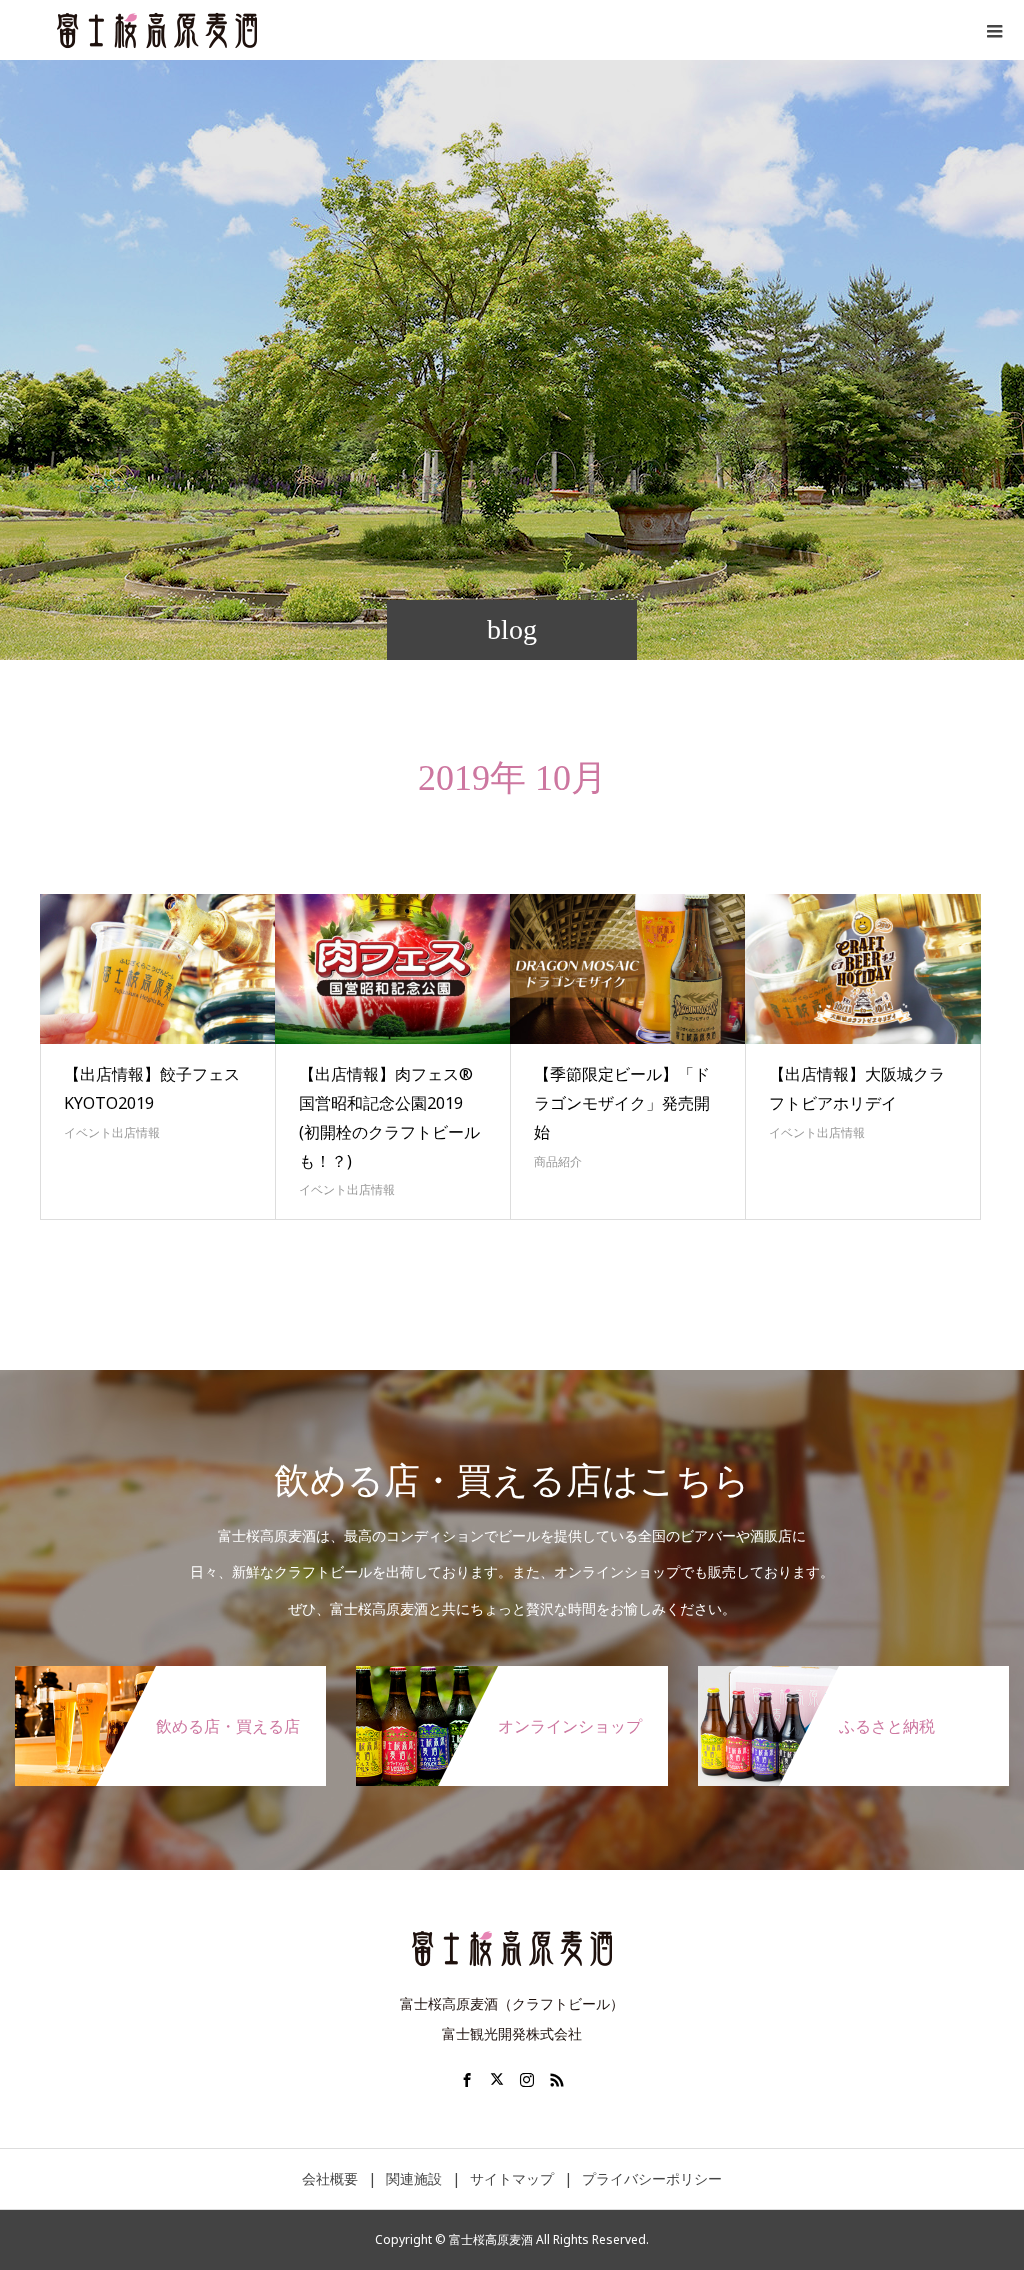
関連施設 (414, 2178)
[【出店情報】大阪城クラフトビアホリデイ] (863, 969)
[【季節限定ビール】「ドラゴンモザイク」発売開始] (628, 969)
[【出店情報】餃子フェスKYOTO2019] (158, 969)
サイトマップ (512, 2178)
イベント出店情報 (112, 1132)
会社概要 (330, 2178)
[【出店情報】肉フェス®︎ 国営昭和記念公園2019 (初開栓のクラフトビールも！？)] (393, 969)
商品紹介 (558, 1161)
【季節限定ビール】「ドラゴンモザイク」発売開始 (622, 1103)
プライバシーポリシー (652, 2178)
